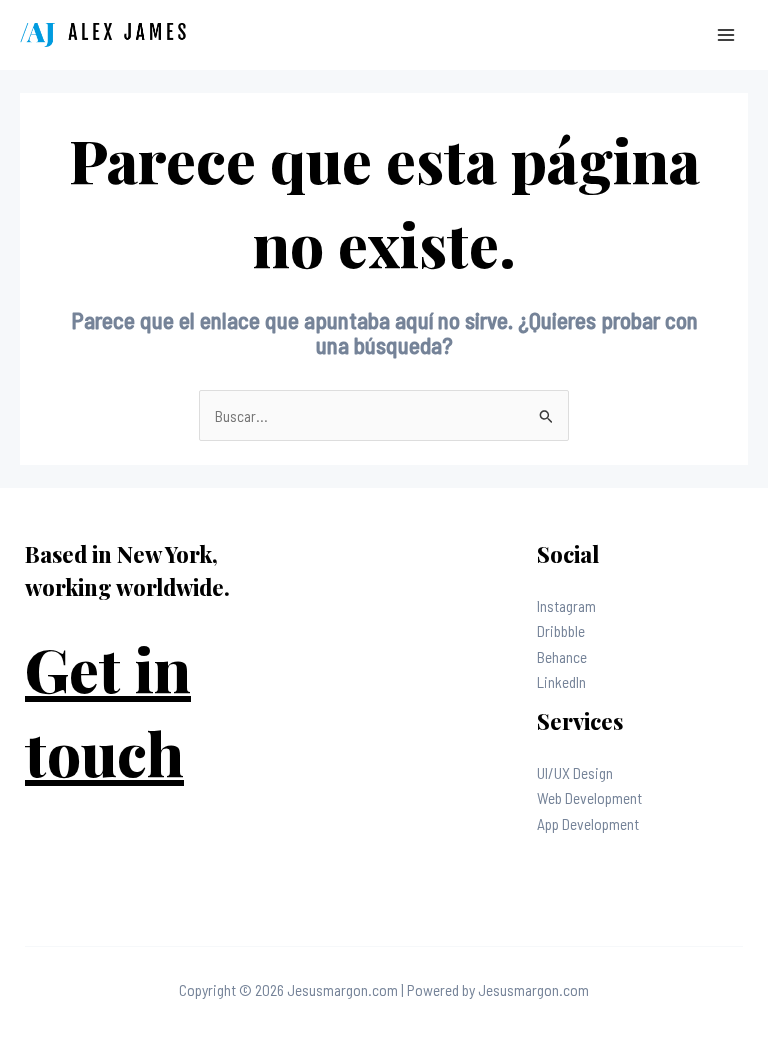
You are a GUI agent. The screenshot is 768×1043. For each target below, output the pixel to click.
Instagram (566, 605)
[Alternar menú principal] (726, 34)
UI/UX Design (575, 772)
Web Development (589, 797)
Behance (562, 656)
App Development (588, 823)
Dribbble (561, 630)
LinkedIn (561, 681)
